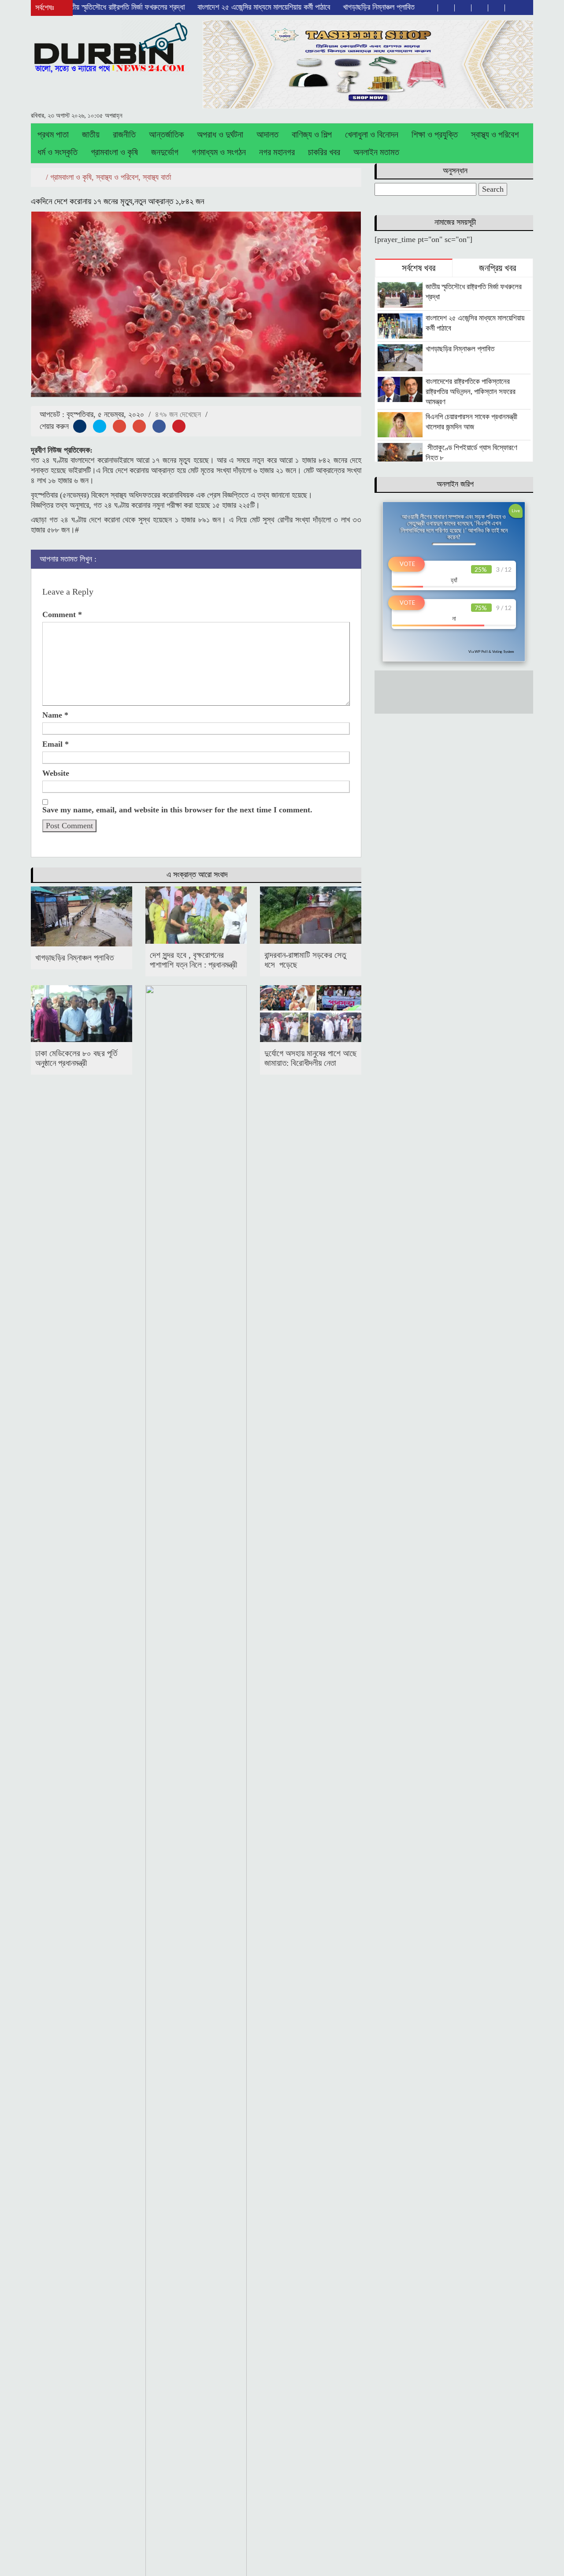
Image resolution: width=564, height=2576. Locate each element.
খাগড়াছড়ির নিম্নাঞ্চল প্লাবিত (336, 7)
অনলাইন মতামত (376, 152)
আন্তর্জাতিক (166, 134)
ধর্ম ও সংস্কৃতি (58, 152)
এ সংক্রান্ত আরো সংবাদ (197, 875)
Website (56, 773)
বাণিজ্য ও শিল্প (312, 134)
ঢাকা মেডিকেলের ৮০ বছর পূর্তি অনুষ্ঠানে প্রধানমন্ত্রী (76, 1058)
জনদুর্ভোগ (165, 152)
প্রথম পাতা (53, 134)
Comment (62, 614)
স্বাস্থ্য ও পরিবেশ (495, 134)
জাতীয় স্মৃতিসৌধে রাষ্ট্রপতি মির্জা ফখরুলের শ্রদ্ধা (82, 7)
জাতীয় (91, 134)
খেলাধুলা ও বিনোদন (372, 134)
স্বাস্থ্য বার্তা (157, 177)
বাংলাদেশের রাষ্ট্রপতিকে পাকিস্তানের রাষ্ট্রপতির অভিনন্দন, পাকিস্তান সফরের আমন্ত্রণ (471, 392)
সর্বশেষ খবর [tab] (417, 268)
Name (55, 715)
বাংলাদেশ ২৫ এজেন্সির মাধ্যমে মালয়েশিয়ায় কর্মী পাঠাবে (222, 7)
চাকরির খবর (324, 152)
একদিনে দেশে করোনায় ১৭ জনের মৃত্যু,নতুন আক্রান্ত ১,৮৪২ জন (117, 201)
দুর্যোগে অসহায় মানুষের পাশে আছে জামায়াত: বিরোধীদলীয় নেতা (311, 1058)
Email (56, 744)
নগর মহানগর (277, 152)
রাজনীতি (124, 134)
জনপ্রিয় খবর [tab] (496, 268)
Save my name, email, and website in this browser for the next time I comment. (177, 810)
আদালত (267, 134)
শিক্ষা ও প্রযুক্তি (435, 134)
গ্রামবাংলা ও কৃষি (114, 152)
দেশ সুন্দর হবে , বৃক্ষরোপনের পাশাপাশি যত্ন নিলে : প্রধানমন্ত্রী (193, 960)
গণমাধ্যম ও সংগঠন (219, 152)
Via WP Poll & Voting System (491, 651)
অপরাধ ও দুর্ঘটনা (220, 134)
